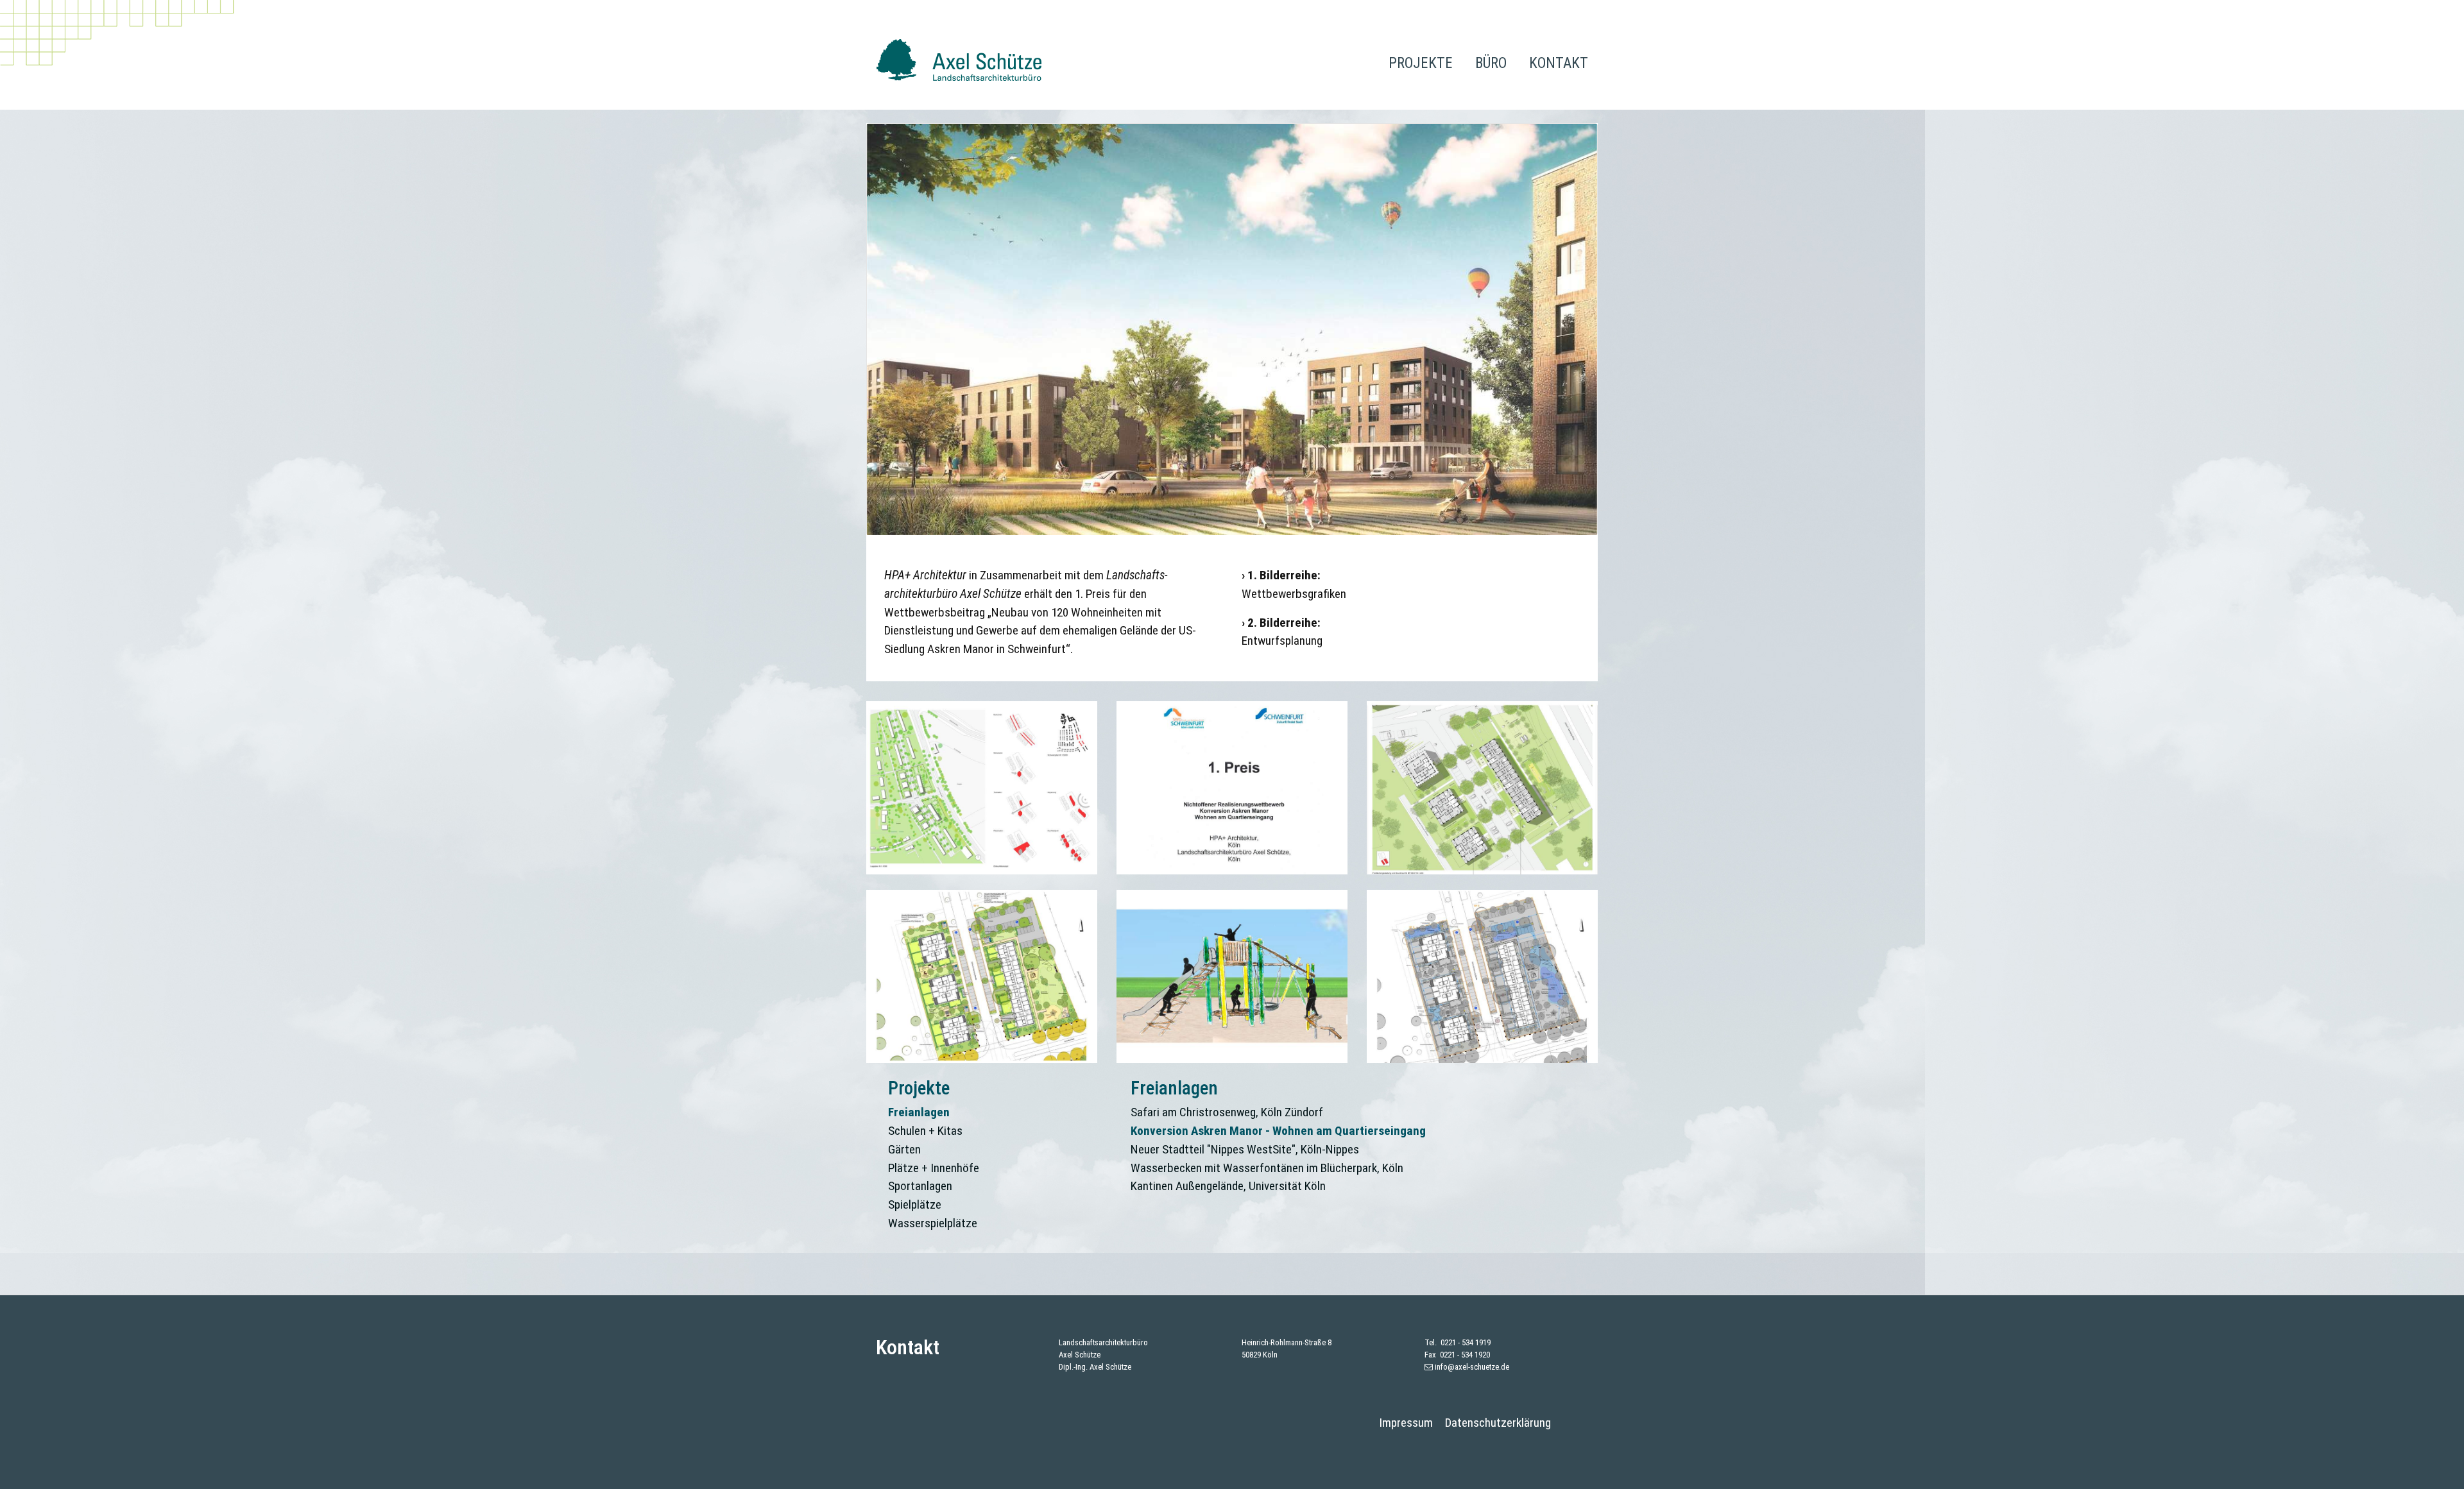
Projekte (1421, 63)
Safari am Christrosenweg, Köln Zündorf (1227, 1112)
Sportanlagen (920, 1186)
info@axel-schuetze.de (1472, 1367)
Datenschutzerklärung (1498, 1423)
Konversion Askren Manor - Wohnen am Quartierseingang (1278, 1131)
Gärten (904, 1149)
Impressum (1406, 1423)
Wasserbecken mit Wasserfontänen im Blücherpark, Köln (1267, 1168)
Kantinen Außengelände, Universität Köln (1228, 1186)
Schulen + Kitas (925, 1131)
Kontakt (1559, 63)
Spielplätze (915, 1204)
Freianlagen (919, 1112)
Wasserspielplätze (933, 1223)
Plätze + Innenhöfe (934, 1168)
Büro (1491, 63)
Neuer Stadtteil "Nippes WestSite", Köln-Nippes (1245, 1149)
